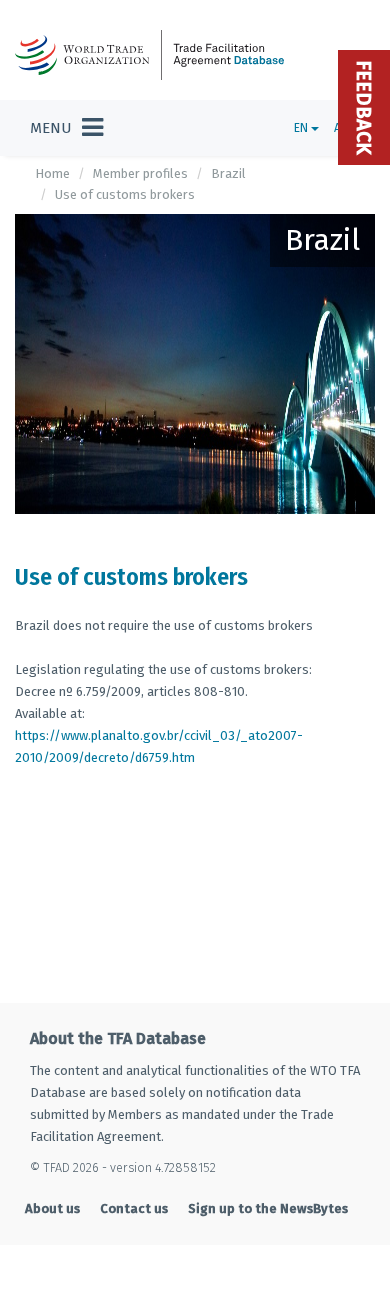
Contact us (134, 1208)
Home (52, 173)
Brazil (228, 173)
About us (52, 1208)
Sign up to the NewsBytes (268, 1208)
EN (302, 128)
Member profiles (140, 173)
